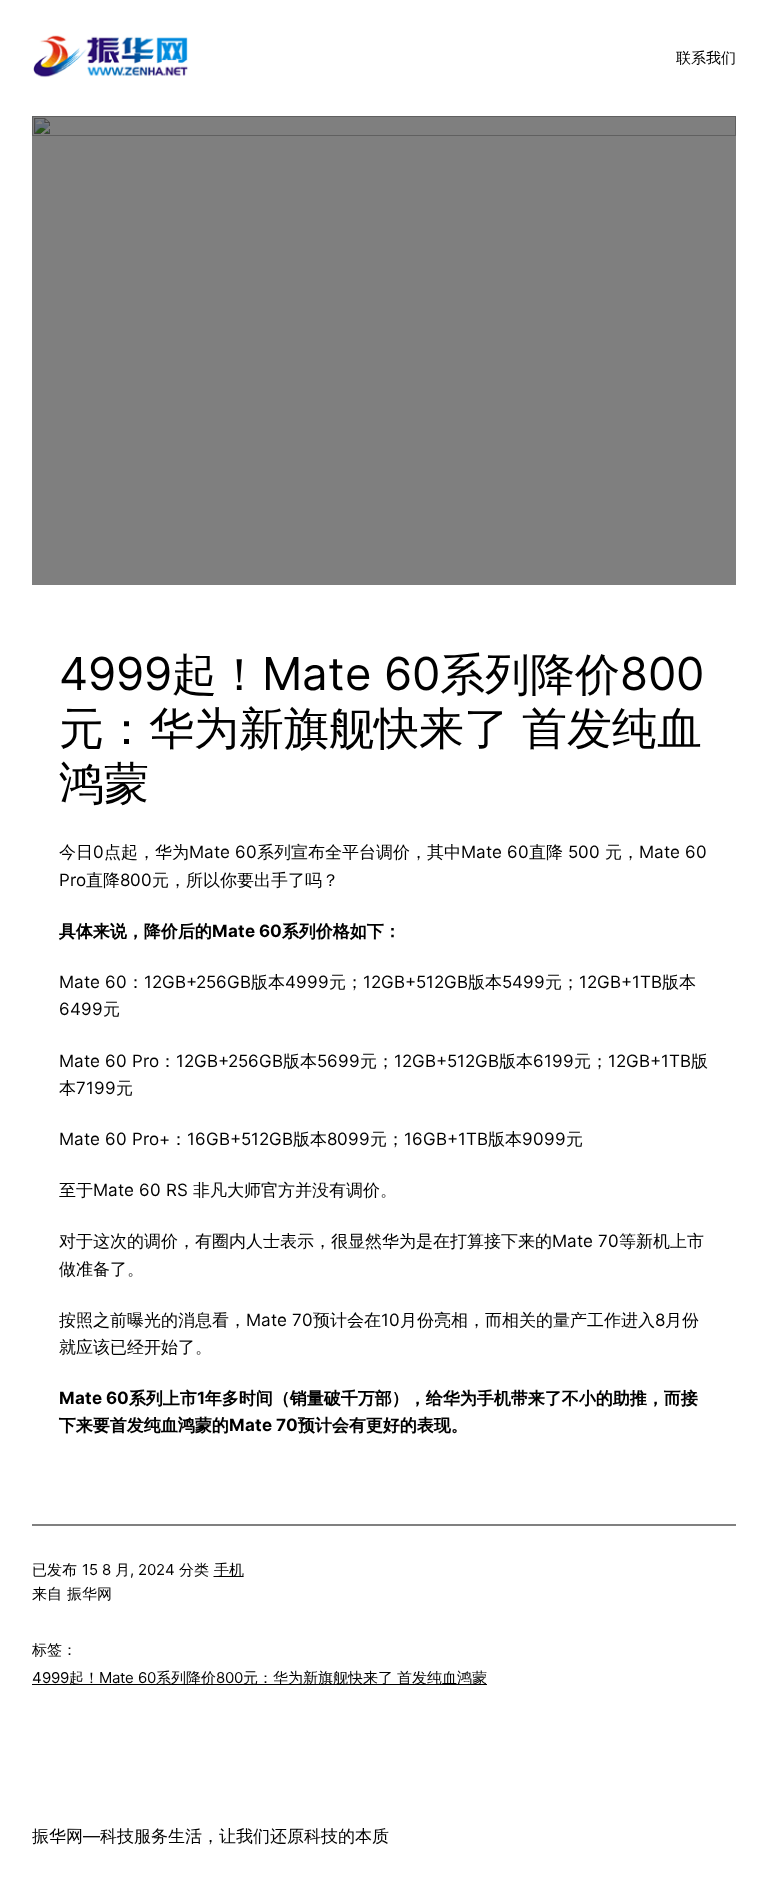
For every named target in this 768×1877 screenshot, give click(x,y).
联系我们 (706, 57)
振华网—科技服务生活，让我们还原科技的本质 (210, 1836)
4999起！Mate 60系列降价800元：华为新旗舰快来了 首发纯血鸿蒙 (259, 1677)
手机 (229, 1569)
